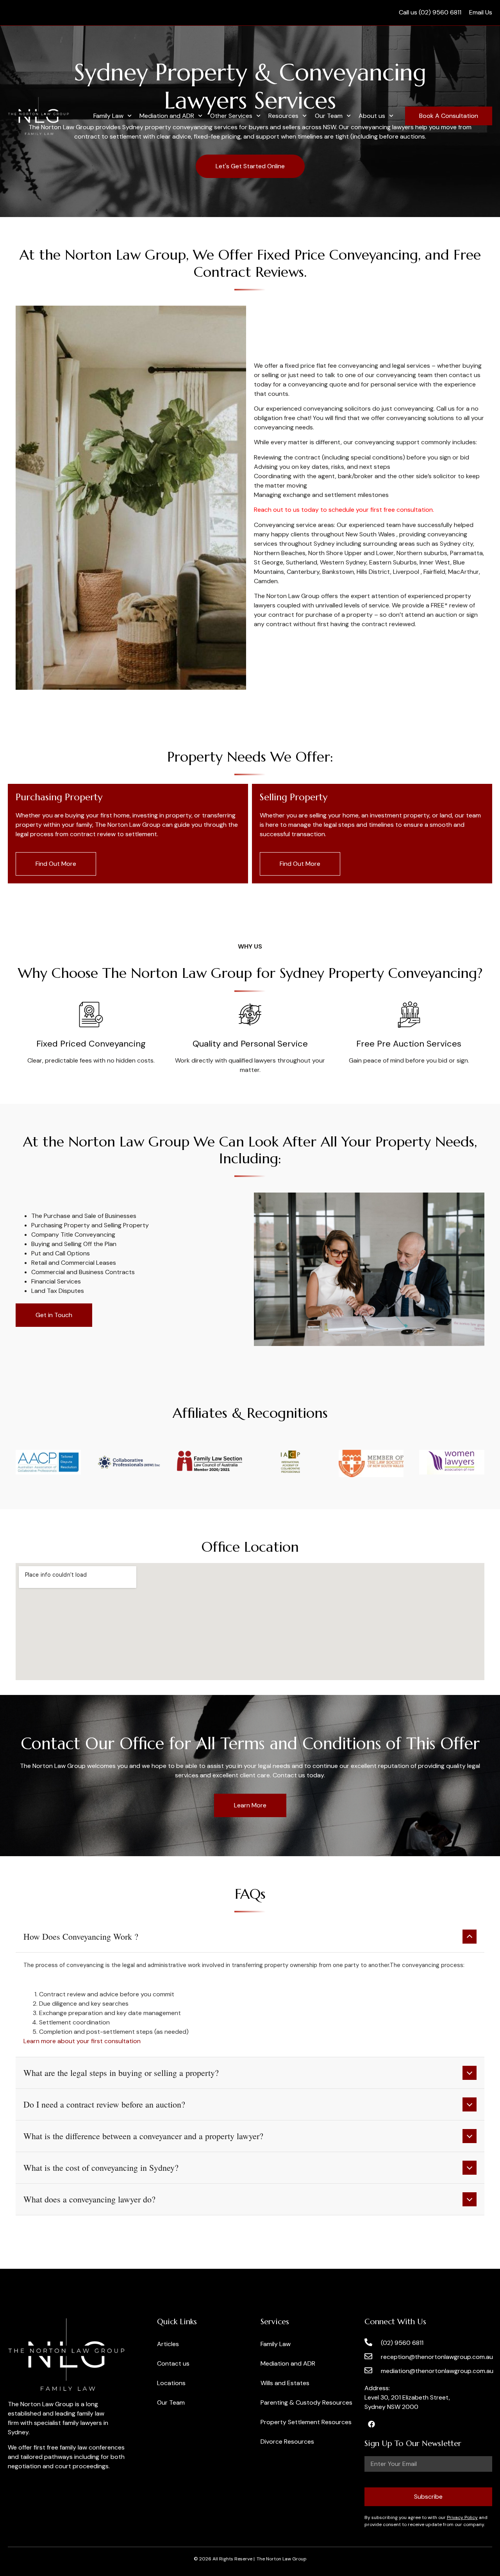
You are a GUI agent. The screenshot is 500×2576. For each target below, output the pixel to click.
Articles (168, 2344)
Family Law (108, 116)
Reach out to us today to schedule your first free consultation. (344, 510)
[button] (250, 1937)
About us (372, 116)
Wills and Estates (285, 2383)
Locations (171, 2383)
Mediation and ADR (167, 116)
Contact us (173, 2363)
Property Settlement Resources (306, 2422)
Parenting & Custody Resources (306, 2402)
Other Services (231, 116)
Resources (283, 116)
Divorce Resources (287, 2442)
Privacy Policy (462, 2517)
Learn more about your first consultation (82, 2041)
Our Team (329, 116)
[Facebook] (371, 2424)
